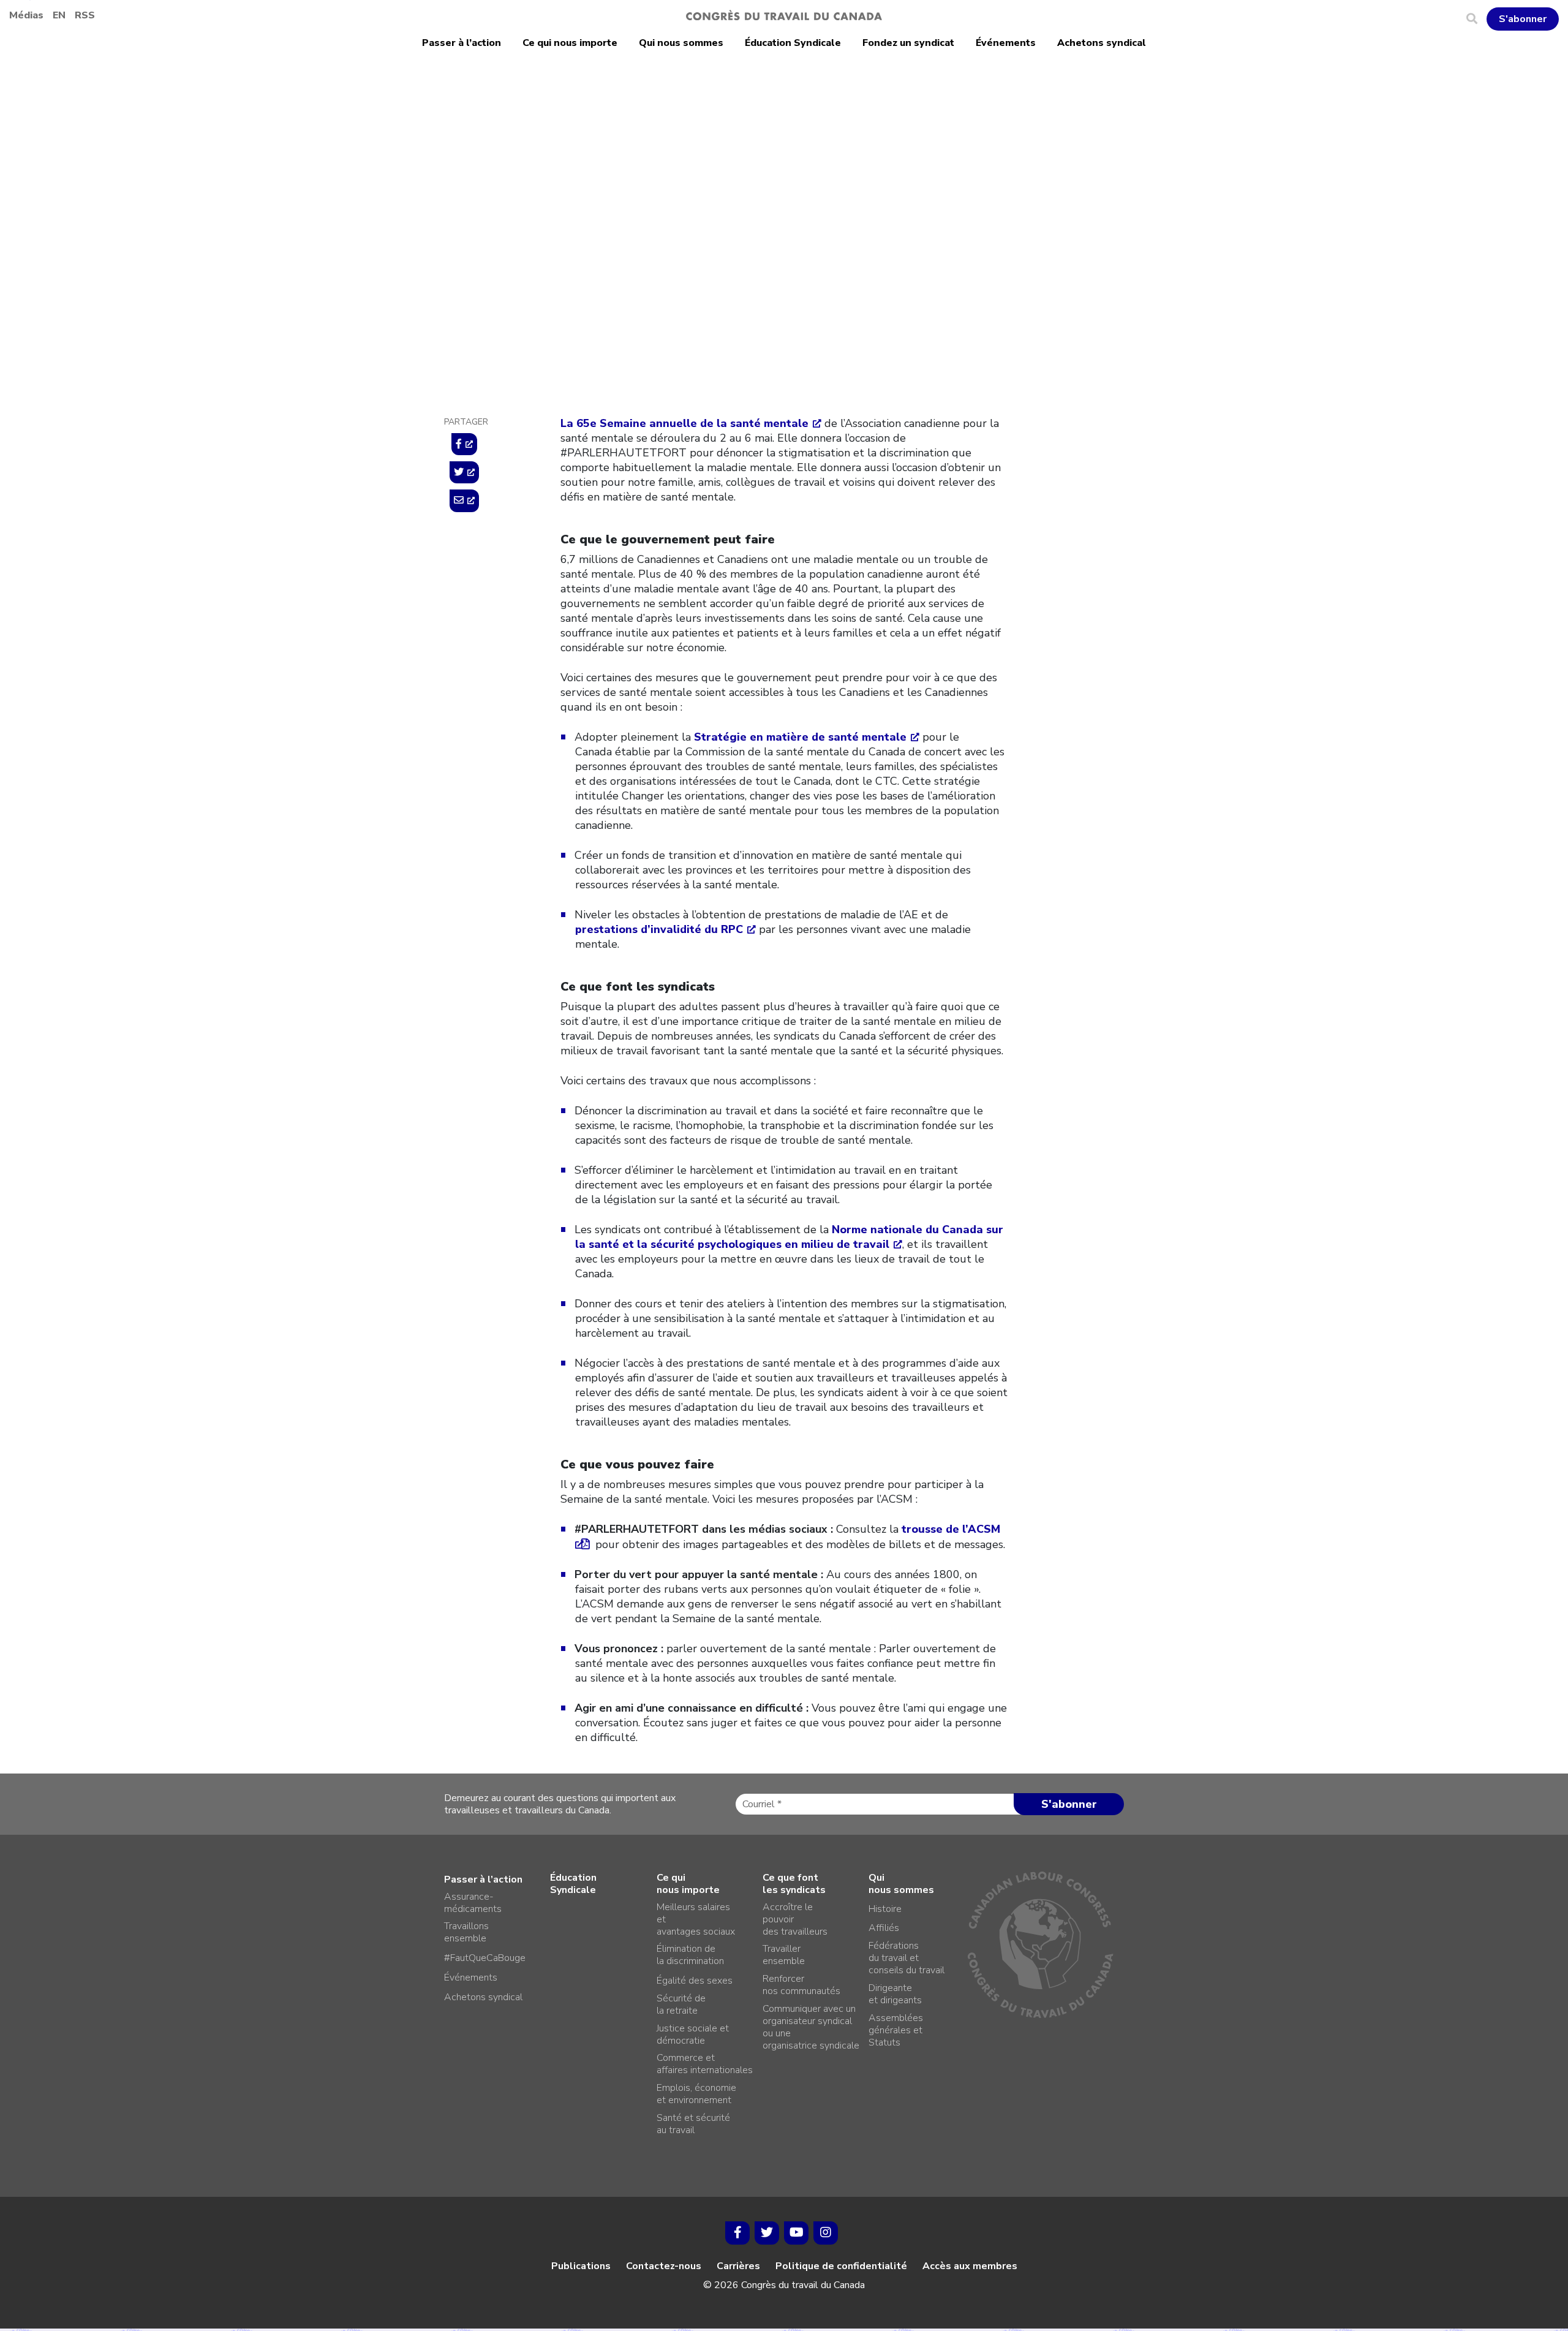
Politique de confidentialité (841, 2266)
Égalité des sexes (695, 1981)
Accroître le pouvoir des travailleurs (795, 1919)
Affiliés (884, 1928)
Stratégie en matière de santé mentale (800, 737)
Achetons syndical (1102, 43)
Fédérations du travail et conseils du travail (907, 1958)
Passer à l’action (462, 43)
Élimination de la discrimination (690, 1955)
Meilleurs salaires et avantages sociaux (696, 1919)
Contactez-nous (664, 2266)
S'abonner (1523, 19)
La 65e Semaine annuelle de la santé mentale (684, 423)
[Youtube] (796, 2233)
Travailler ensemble (784, 1955)
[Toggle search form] (1476, 19)
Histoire (885, 1909)
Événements (1006, 43)
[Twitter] (767, 2233)
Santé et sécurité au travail (693, 2124)
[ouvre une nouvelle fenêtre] (464, 444)
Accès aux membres (970, 2266)
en (59, 15)
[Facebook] (737, 2233)
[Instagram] (826, 2233)
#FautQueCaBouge (485, 1958)
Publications (581, 2266)
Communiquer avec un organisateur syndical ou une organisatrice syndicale (811, 2027)
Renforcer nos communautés (801, 1985)
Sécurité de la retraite (681, 2004)
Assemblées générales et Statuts (896, 2030)
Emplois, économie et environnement (696, 2094)
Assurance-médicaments (473, 1903)
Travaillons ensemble (466, 1932)
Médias (26, 15)
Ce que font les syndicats (794, 1884)
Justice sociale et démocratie (693, 2034)
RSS (85, 15)
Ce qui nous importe (570, 43)
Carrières (738, 2266)
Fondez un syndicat (908, 43)
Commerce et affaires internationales (705, 2064)
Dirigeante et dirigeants (895, 1994)
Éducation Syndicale (793, 43)
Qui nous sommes (681, 43)
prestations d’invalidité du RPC (659, 929)
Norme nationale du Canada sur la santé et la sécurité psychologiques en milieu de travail (789, 1237)
